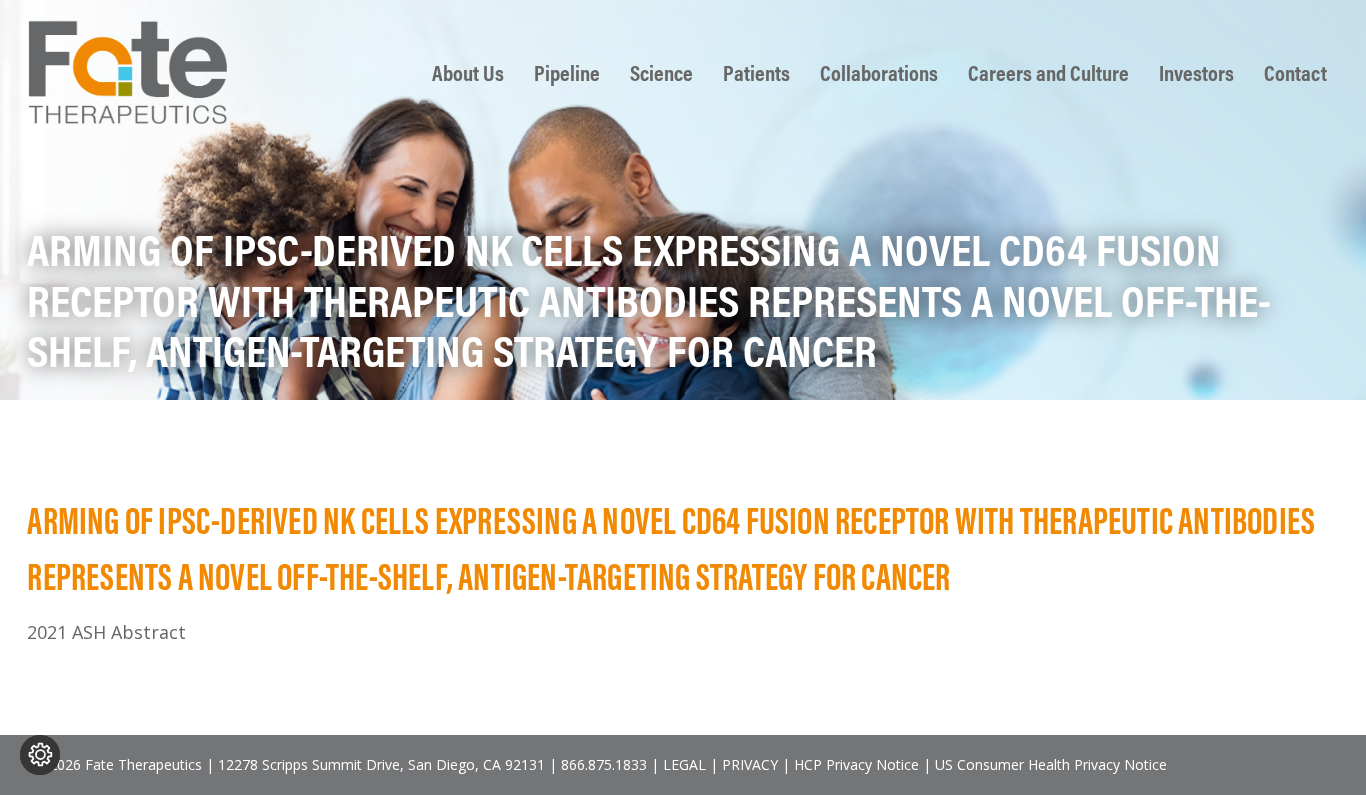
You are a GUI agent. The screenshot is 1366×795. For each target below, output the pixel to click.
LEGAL (684, 764)
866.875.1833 (604, 764)
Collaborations (879, 73)
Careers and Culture (1048, 73)
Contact (1295, 73)
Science (661, 73)
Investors (1196, 73)
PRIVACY (750, 764)
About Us (468, 73)
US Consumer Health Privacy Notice (1051, 764)
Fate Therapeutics (127, 72)
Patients (756, 73)
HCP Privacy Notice (856, 764)
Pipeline (567, 73)
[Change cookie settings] (40, 755)
